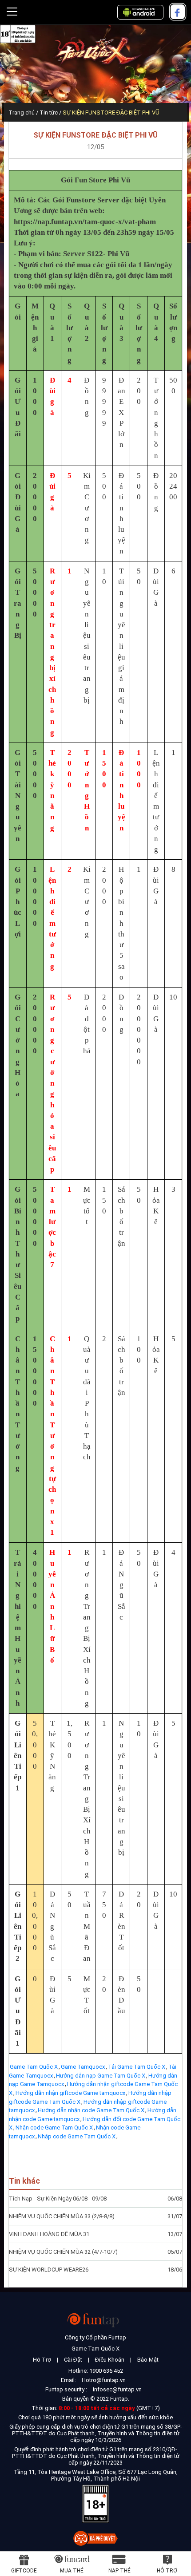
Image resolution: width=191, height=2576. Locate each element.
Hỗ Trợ (42, 2360)
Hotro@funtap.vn (104, 2380)
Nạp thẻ (119, 2571)
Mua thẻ (72, 2571)
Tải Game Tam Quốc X (137, 2067)
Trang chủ (22, 113)
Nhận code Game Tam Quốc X (54, 2128)
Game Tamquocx (83, 2067)
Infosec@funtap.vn (117, 2389)
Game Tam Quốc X (34, 2067)
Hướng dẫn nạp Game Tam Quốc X (101, 2076)
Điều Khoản (110, 2360)
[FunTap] (96, 2320)
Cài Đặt (73, 2360)
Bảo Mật (148, 2360)
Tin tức (49, 113)
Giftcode (24, 2571)
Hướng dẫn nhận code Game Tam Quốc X (91, 2110)
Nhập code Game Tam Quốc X (77, 2136)
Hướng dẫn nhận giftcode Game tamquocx (70, 2093)
